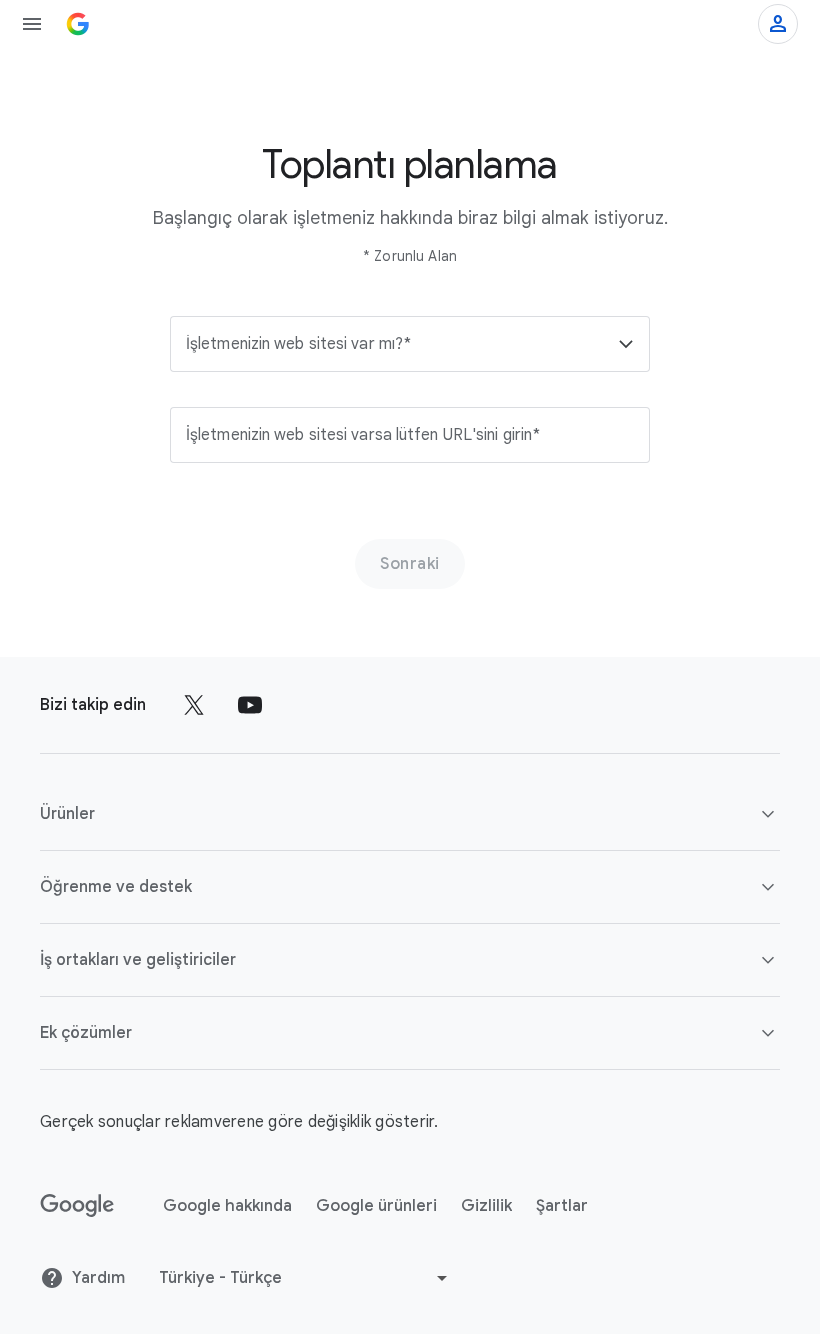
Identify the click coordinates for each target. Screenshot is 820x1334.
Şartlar (562, 1206)
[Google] (77, 1206)
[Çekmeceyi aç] (32, 24)
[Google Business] (78, 24)
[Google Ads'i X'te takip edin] (194, 705)
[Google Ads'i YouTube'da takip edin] (250, 705)
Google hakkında (227, 1206)
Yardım (98, 1278)
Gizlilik (486, 1206)
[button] (410, 344)
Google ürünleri (376, 1206)
